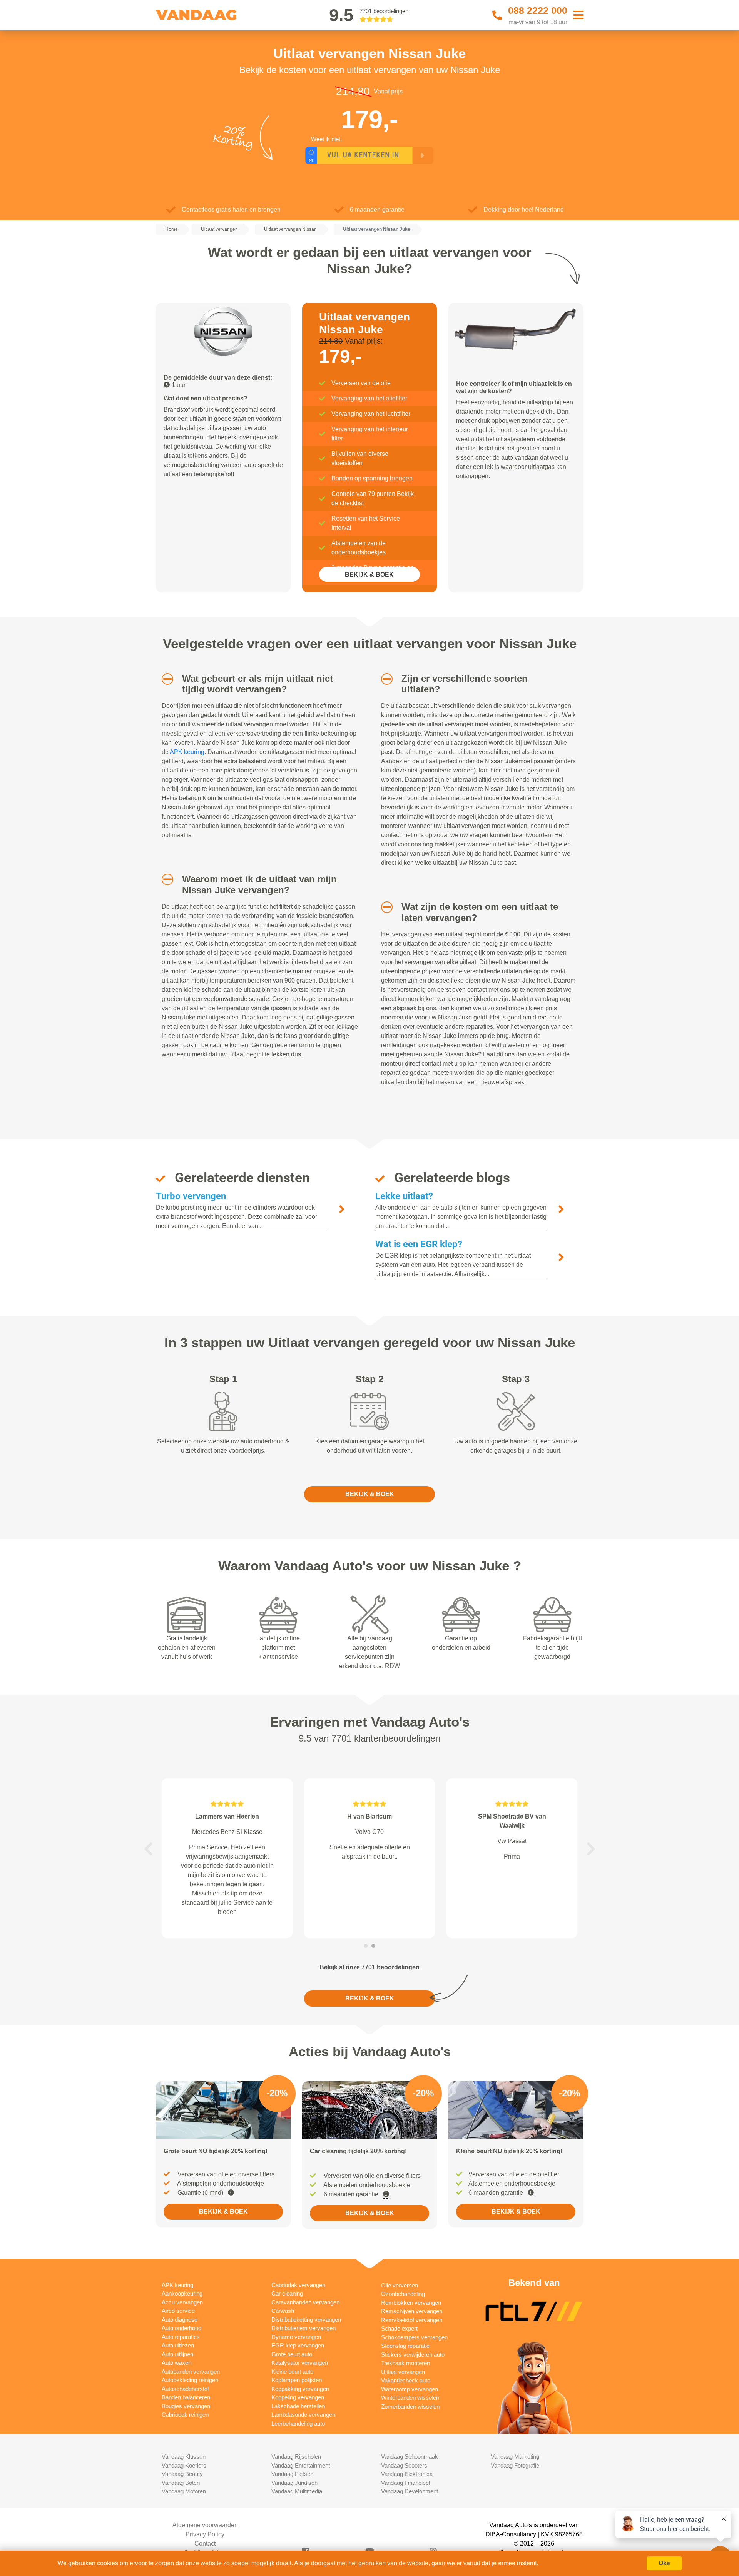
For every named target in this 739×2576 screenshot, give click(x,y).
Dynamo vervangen (296, 2337)
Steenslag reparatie (405, 2346)
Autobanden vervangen (191, 2372)
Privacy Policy (205, 2534)
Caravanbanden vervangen (305, 2302)
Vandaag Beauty (182, 2474)
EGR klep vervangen (298, 2345)
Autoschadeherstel (185, 2389)
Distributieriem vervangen (303, 2328)
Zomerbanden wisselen (410, 2407)
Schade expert (399, 2328)
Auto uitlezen (178, 2345)
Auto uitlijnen (177, 2354)
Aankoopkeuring (182, 2293)
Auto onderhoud (181, 2328)
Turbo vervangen (191, 1196)
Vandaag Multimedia (297, 2491)
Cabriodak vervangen (298, 2285)
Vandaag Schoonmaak (410, 2457)
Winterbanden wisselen (410, 2398)
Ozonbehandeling (403, 2294)
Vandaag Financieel (405, 2483)
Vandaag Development (410, 2491)
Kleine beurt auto (292, 2372)
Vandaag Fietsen (292, 2474)
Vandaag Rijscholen (296, 2457)
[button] (165, 679)
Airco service (178, 2311)
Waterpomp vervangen (410, 2389)
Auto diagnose (180, 2320)
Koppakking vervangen (300, 2389)
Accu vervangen (182, 2302)
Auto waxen (176, 2363)
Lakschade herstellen (298, 2406)
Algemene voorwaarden (205, 2525)
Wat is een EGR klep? (419, 1244)
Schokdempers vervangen (414, 2337)
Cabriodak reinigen (185, 2415)
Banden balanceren (186, 2397)
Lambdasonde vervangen (303, 2415)
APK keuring (187, 752)
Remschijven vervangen (412, 2311)
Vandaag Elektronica (407, 2474)
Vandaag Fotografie (515, 2465)
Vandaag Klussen (184, 2457)
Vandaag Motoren (184, 2491)
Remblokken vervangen (411, 2303)
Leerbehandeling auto (298, 2423)
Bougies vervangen (186, 2406)
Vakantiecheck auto (406, 2380)
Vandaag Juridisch (294, 2483)
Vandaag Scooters (404, 2465)
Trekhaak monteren (405, 2363)
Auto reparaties (181, 2337)
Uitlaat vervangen (403, 2372)
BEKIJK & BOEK (369, 575)
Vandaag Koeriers (184, 2465)
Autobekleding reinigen (190, 2380)
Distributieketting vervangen (306, 2320)
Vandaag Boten (181, 2483)
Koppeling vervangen (298, 2397)
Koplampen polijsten (297, 2380)
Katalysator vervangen (300, 2363)
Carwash (283, 2311)
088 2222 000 (538, 10)
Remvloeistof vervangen (412, 2320)
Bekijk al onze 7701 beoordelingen (369, 1967)
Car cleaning (287, 2293)
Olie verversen (400, 2285)
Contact (205, 2543)
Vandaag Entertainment (301, 2465)
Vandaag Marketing (515, 2457)
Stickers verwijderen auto (413, 2355)
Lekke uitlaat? (404, 1196)
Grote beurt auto (292, 2354)
